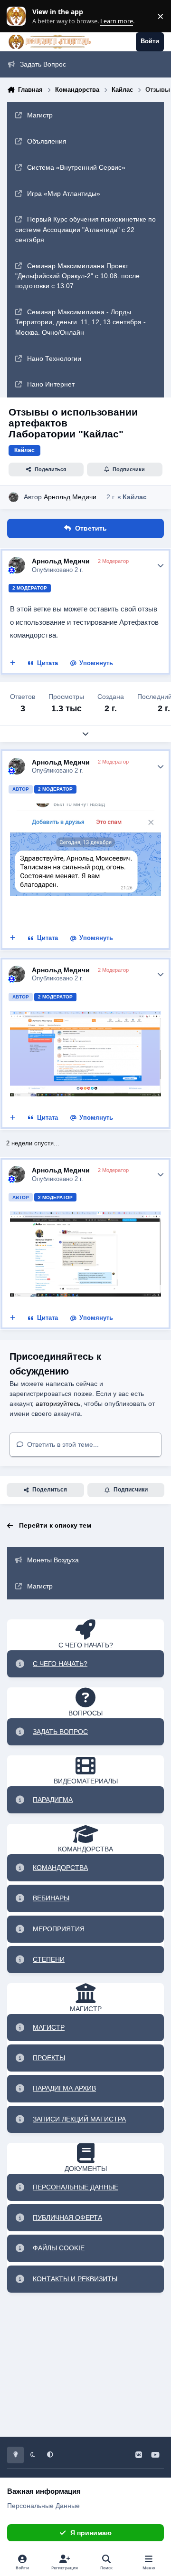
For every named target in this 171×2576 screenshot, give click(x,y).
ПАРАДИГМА (53, 1800)
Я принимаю (91, 2533)
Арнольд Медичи (70, 497)
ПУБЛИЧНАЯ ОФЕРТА (67, 2218)
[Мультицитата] (13, 664)
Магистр (40, 115)
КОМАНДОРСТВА (60, 1868)
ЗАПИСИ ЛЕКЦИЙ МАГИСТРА (79, 2119)
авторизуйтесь (58, 1404)
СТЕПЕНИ (49, 1959)
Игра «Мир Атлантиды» (64, 194)
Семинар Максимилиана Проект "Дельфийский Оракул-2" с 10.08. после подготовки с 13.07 (77, 276)
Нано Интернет (51, 384)
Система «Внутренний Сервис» (76, 167)
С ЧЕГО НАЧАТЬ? (60, 1664)
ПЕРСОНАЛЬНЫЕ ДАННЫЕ (76, 2187)
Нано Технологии (54, 358)
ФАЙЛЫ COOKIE (59, 2248)
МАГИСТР (49, 2027)
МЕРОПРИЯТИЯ (59, 1929)
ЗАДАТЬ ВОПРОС (60, 1732)
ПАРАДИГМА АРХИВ (64, 2088)
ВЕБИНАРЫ (51, 1898)
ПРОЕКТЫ (49, 2058)
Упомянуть (96, 663)
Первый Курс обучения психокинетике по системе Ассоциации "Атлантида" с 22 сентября (85, 229)
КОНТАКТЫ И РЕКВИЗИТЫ (75, 2279)
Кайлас (135, 497)
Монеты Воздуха (53, 1560)
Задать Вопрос (43, 64)
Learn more (18, 16)
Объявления (47, 141)
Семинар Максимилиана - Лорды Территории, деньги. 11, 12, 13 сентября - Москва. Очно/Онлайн (81, 322)
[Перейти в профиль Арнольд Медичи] (14, 497)
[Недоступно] (85, 1018)
